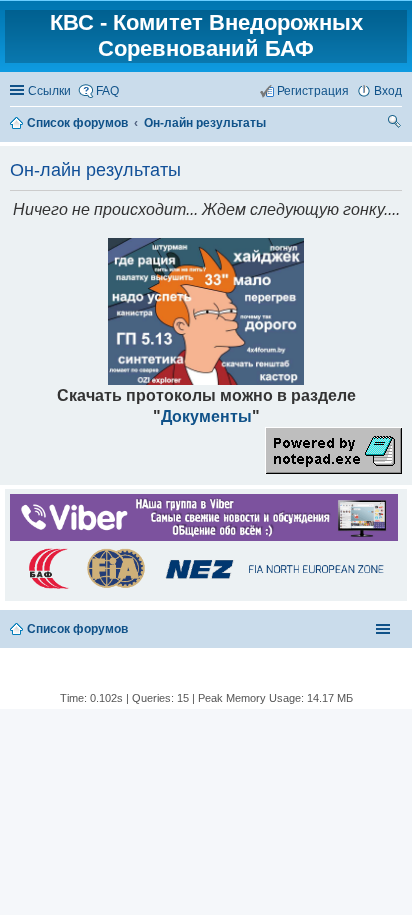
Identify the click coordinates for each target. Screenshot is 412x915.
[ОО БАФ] (204, 588)
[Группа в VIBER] (204, 537)
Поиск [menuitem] (395, 124)
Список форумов (77, 629)
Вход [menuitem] (388, 91)
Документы (206, 416)
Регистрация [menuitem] (313, 91)
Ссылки (49, 91)
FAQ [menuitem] (107, 91)
